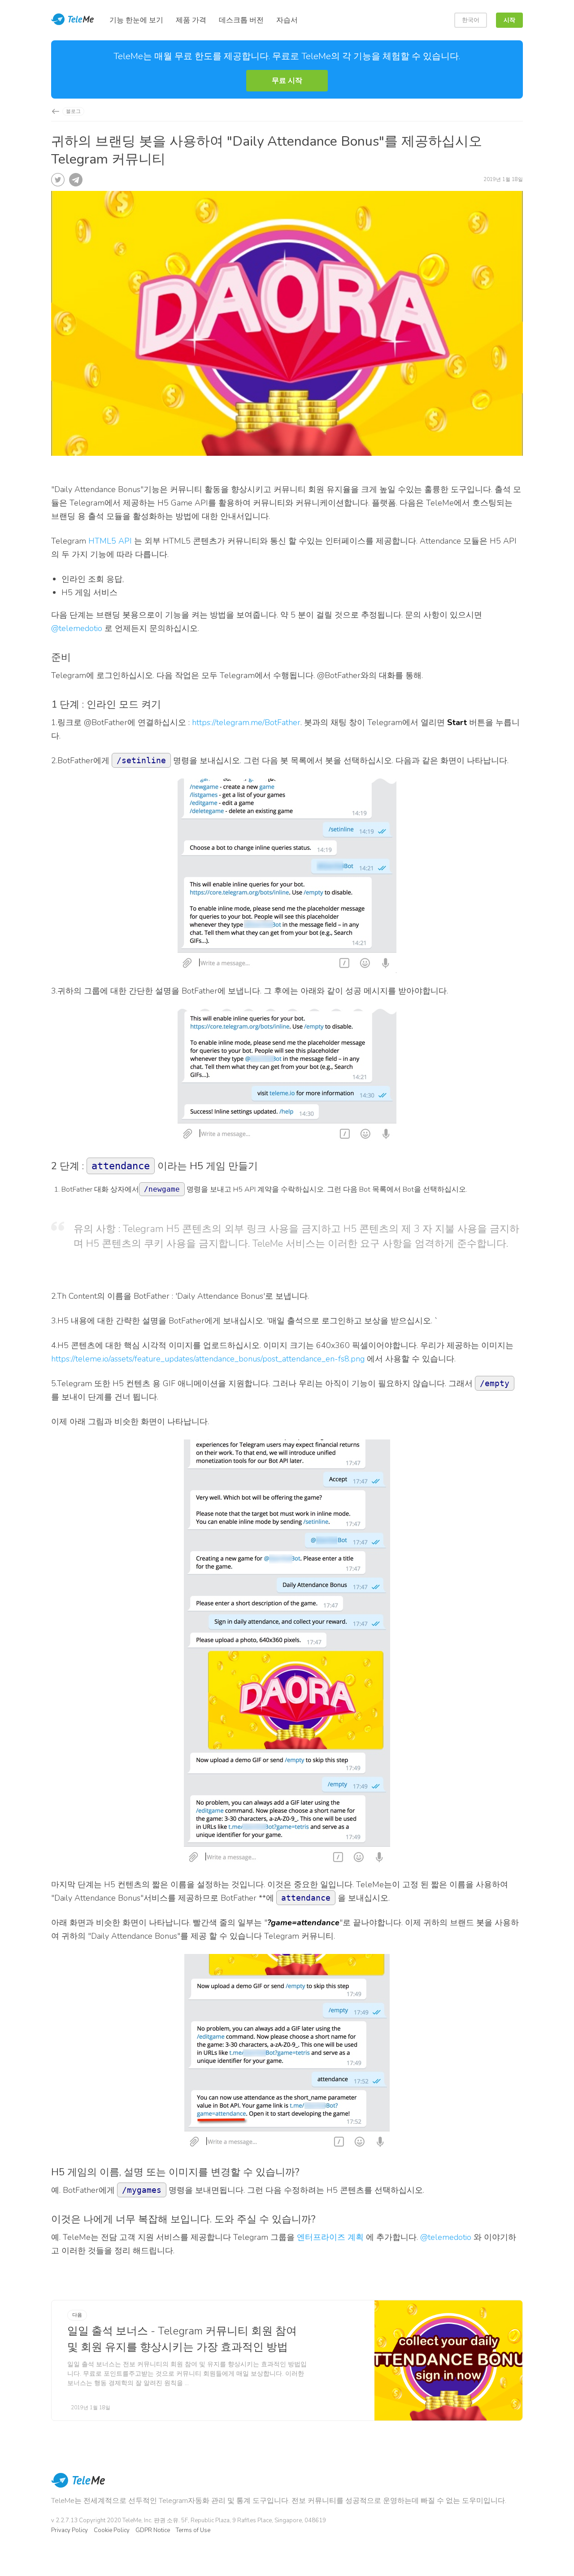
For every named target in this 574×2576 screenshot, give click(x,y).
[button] (287, 81)
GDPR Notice (153, 2530)
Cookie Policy (112, 2530)
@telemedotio (77, 628)
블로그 (73, 111)
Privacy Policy (70, 2530)
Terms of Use (193, 2530)
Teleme (74, 20)
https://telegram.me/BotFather (246, 722)
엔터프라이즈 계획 (330, 2237)
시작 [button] (509, 20)
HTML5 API (110, 541)
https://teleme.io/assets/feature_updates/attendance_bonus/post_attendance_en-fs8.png (208, 1359)
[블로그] (55, 111)
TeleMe (78, 2486)
